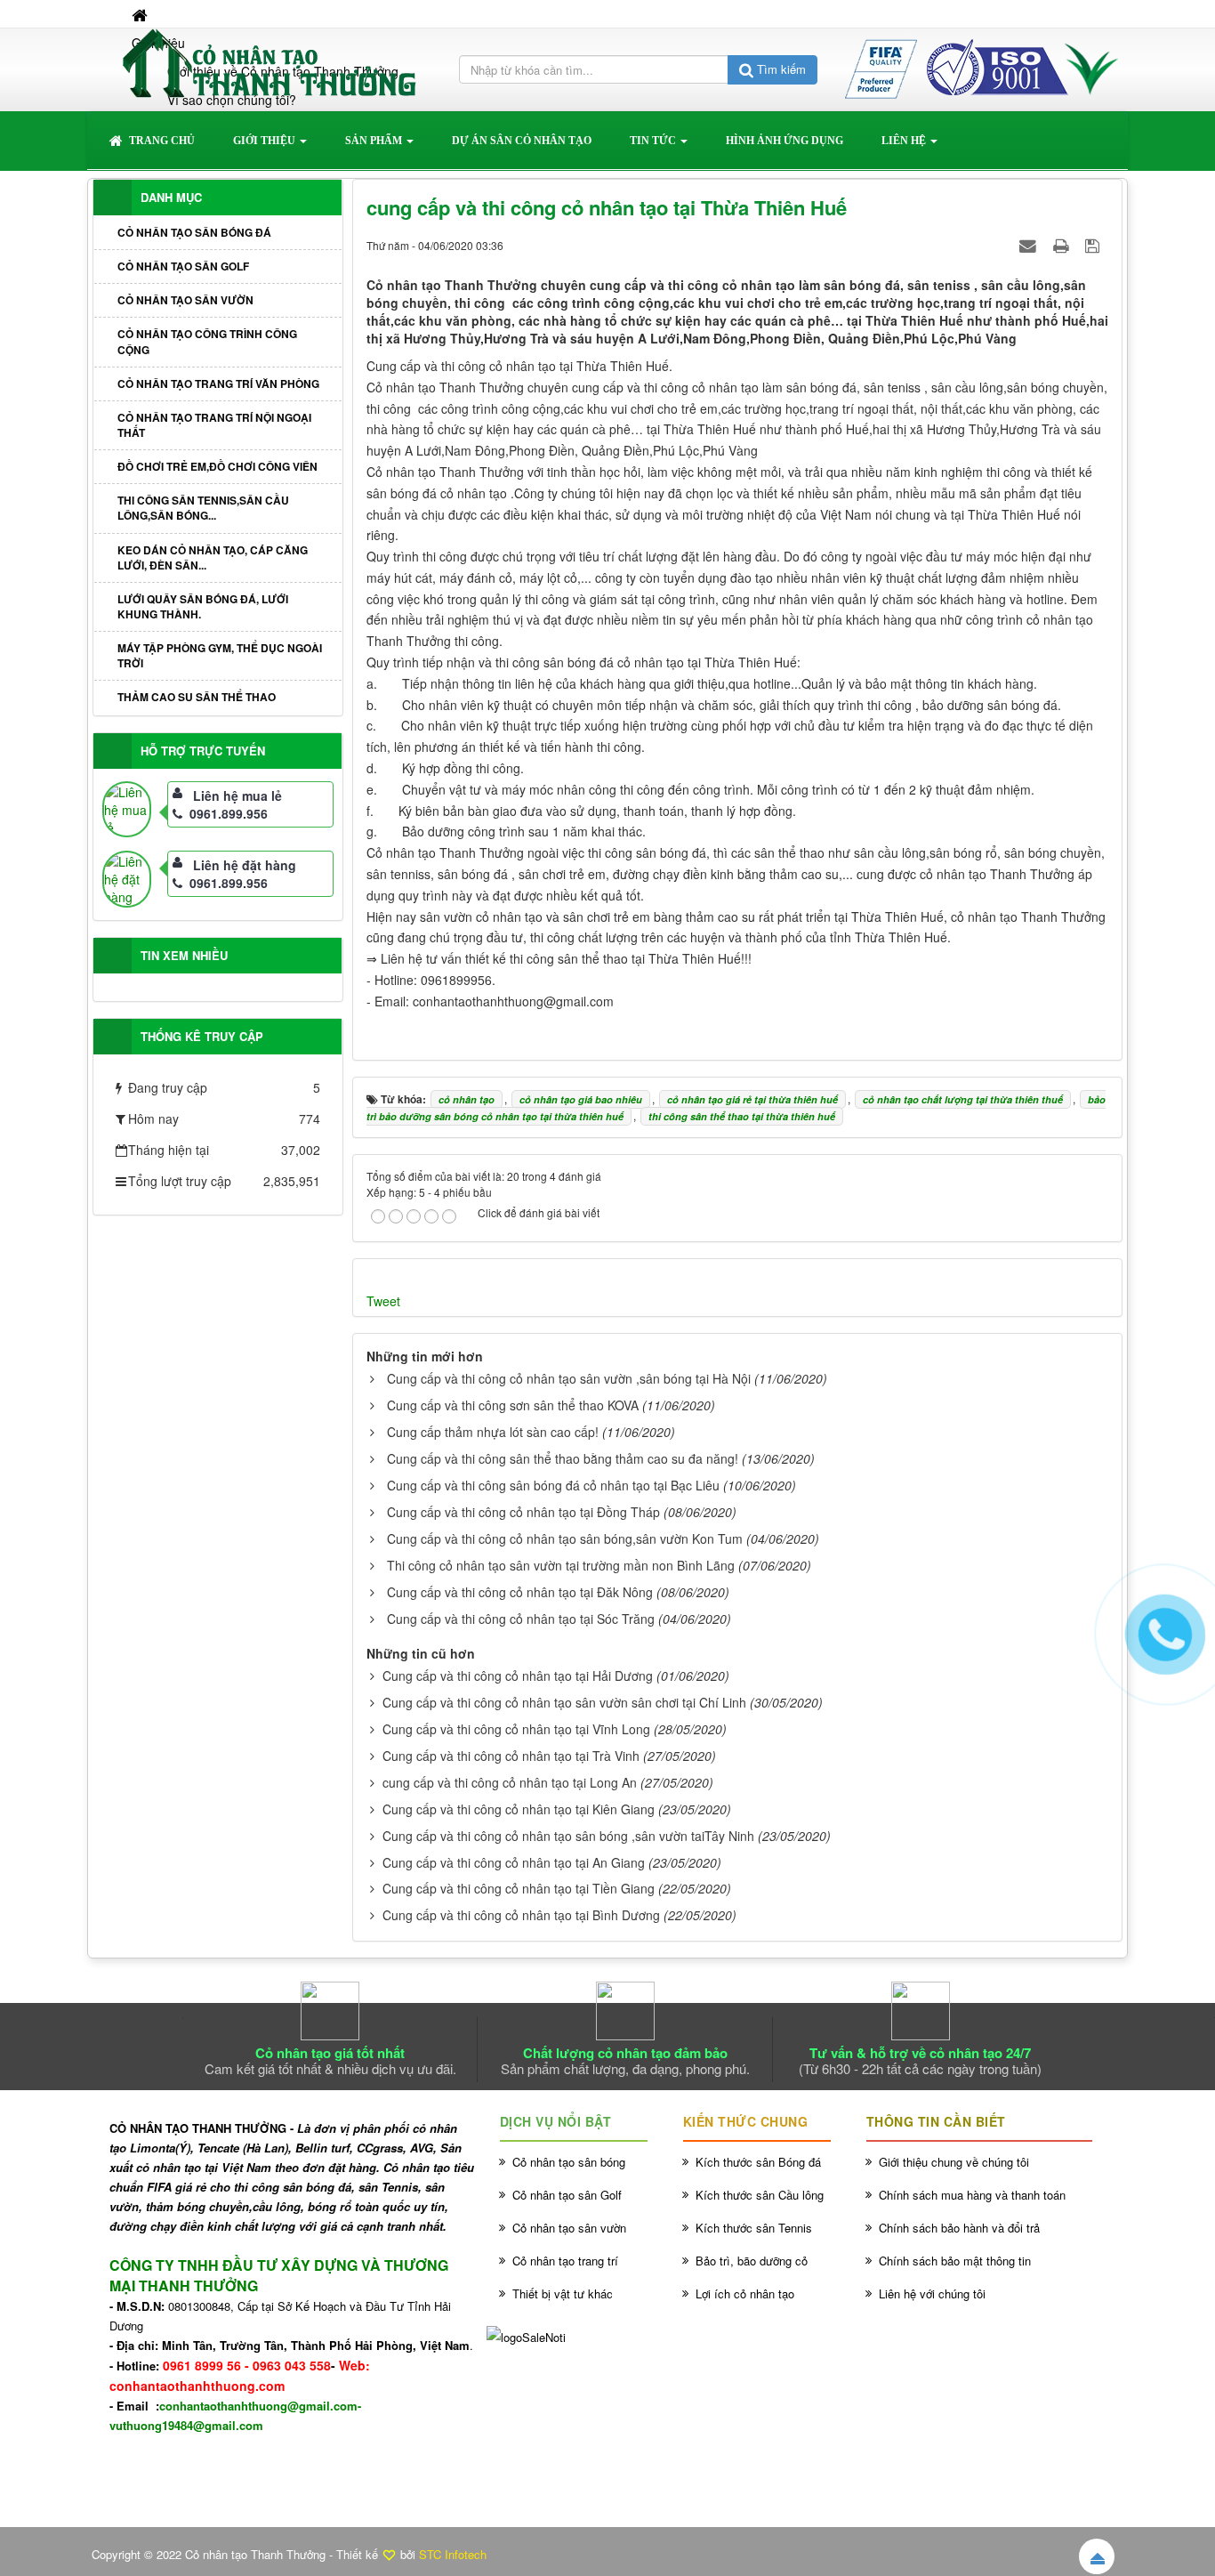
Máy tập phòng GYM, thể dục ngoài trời (220, 655)
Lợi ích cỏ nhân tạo (745, 2293)
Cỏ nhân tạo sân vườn (185, 300)
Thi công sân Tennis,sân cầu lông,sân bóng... (203, 508)
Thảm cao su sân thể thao (197, 697)
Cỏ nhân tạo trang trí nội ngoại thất (214, 425)
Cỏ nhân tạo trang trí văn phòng (218, 384)
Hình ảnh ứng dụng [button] (785, 141)
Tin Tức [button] (654, 141)
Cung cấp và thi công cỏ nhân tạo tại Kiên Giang (519, 1809)
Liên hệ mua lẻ (237, 795)
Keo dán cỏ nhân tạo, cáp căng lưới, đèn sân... (213, 557)
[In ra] (1063, 245)
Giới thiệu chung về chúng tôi (954, 2162)
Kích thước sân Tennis (754, 2228)
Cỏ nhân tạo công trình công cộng (207, 341)
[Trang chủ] (141, 14)
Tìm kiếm (780, 69)
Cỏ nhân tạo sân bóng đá (194, 232)
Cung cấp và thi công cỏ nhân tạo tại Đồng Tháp (523, 1512)
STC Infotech (453, 2554)
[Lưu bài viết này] (1094, 245)
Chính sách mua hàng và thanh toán (972, 2195)
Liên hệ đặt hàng (245, 865)
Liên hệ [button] (905, 141)
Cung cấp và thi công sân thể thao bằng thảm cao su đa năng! (563, 1458)
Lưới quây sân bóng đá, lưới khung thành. (203, 606)
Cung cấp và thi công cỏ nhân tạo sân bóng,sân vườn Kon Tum (565, 1538)
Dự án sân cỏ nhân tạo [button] (522, 141)
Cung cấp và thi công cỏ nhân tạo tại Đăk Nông (520, 1592)
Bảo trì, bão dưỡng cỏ (752, 2261)
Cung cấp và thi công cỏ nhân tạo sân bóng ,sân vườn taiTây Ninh (568, 1836)
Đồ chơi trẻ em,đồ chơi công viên (217, 466)
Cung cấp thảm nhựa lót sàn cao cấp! (493, 1432)
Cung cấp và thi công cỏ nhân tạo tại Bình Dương (521, 1915)
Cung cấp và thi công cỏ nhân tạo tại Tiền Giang (519, 1888)
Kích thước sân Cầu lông (760, 2195)
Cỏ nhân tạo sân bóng (569, 2162)
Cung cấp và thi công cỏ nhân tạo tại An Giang (514, 1862)
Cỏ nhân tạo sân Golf (183, 266)
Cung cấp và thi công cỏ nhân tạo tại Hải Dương (518, 1676)
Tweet (383, 1301)
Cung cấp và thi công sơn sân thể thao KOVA (513, 1405)
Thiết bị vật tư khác (563, 2293)
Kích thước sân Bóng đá (758, 2162)
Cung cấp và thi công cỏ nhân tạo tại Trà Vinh (511, 1756)
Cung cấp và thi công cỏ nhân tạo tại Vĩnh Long (516, 1729)
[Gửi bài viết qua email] (1030, 245)
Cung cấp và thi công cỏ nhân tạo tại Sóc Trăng (521, 1619)
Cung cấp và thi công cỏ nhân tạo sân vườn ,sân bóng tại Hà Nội (569, 1378)
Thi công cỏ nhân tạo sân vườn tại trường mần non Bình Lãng (561, 1565)
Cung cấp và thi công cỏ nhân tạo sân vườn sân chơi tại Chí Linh (564, 1702)
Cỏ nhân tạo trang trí (565, 2261)
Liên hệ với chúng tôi (932, 2293)
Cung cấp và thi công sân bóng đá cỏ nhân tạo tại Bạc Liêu (553, 1485)
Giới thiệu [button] (266, 141)
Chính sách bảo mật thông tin (955, 2261)
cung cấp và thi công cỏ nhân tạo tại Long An (510, 1782)
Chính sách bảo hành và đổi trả (959, 2228)
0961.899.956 (229, 813)
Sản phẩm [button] (375, 141)
